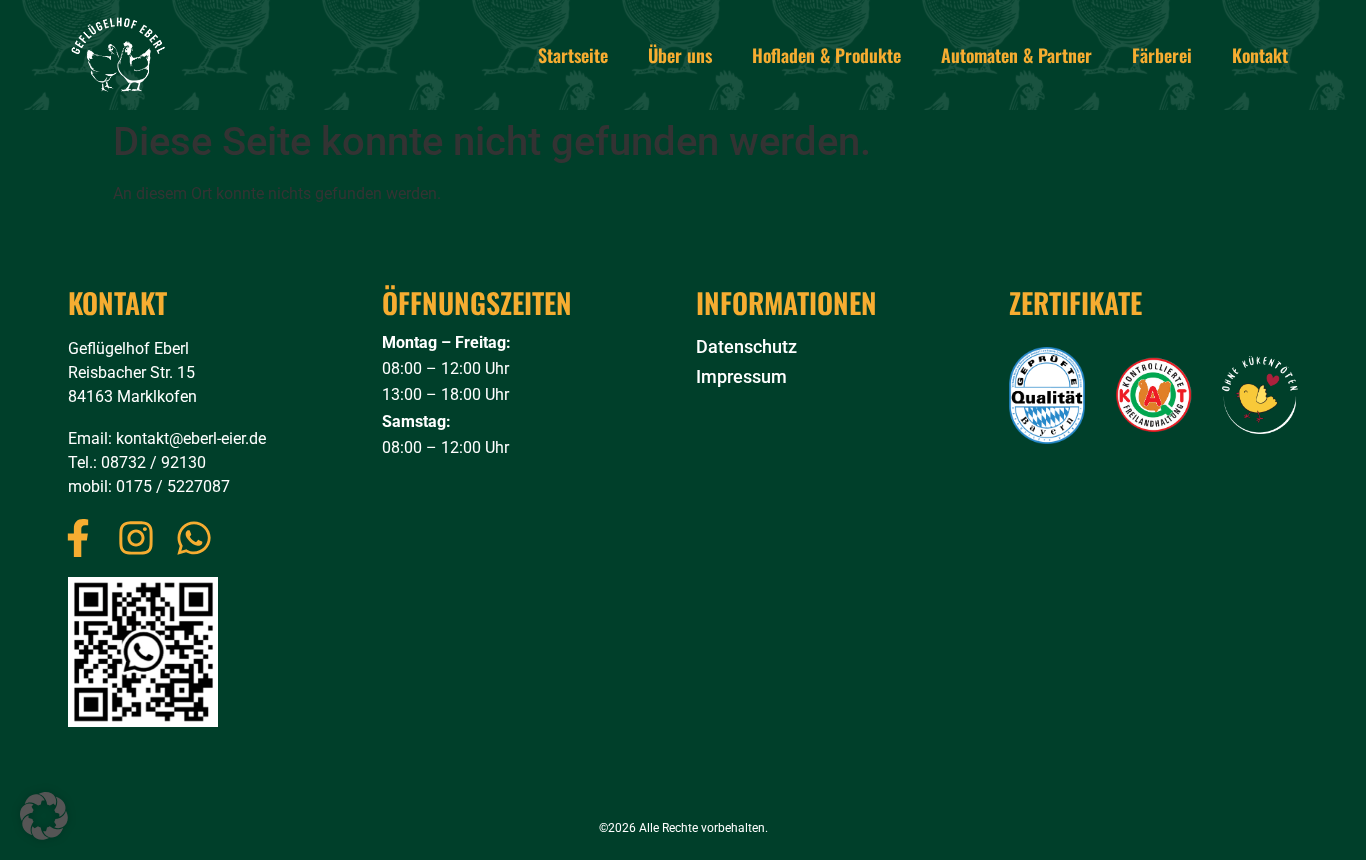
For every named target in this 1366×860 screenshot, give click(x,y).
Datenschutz (746, 347)
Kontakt (1260, 55)
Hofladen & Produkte (826, 55)
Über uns (680, 55)
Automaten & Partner (1016, 55)
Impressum (741, 377)
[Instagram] (136, 538)
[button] (44, 816)
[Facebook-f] (78, 538)
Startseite (573, 55)
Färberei (1162, 55)
